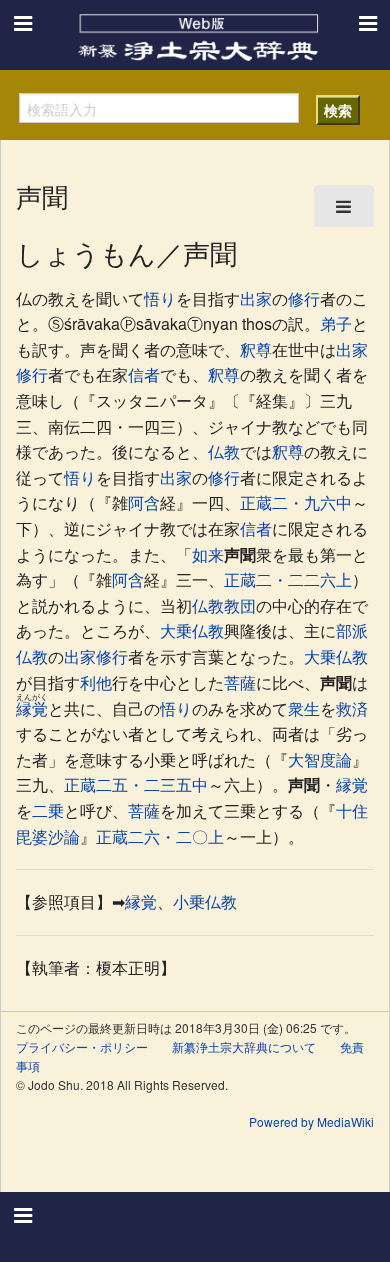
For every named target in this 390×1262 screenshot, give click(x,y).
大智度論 (320, 759)
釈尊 (256, 349)
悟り (160, 298)
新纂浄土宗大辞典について (244, 1046)
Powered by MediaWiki (311, 1121)
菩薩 (240, 682)
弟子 (336, 323)
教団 (240, 605)
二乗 (48, 810)
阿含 (144, 502)
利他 (96, 682)
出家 (256, 298)
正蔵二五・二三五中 (136, 784)
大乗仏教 (192, 630)
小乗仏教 (205, 901)
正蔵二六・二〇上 (160, 836)
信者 (144, 374)
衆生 (304, 708)
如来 (208, 554)
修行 (304, 298)
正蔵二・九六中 (296, 502)
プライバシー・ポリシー (82, 1046)
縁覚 (32, 708)
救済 (352, 708)
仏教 (224, 451)
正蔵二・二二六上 (288, 579)
